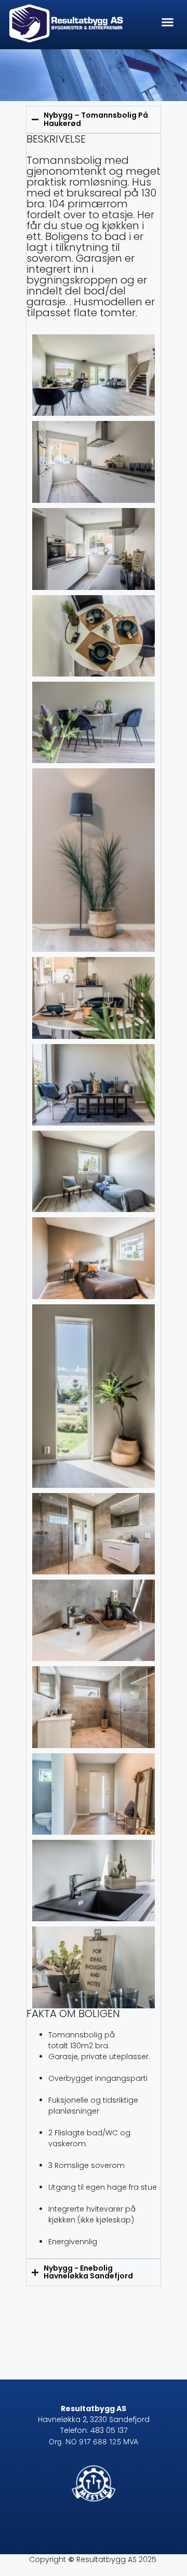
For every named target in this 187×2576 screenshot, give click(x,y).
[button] (168, 22)
